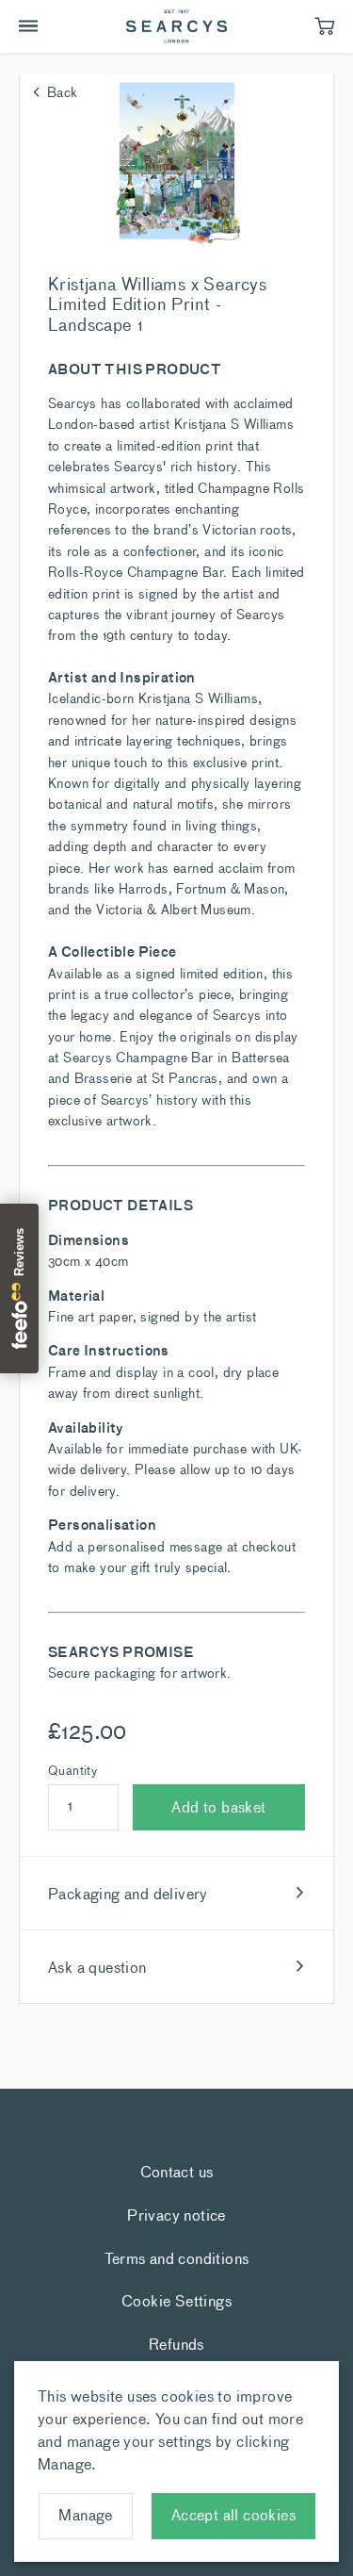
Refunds (176, 2343)
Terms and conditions (177, 2257)
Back (63, 91)
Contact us (177, 2171)
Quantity (72, 1771)
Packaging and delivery (128, 1893)
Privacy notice (176, 2214)
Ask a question (97, 1966)
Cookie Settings (176, 2300)
